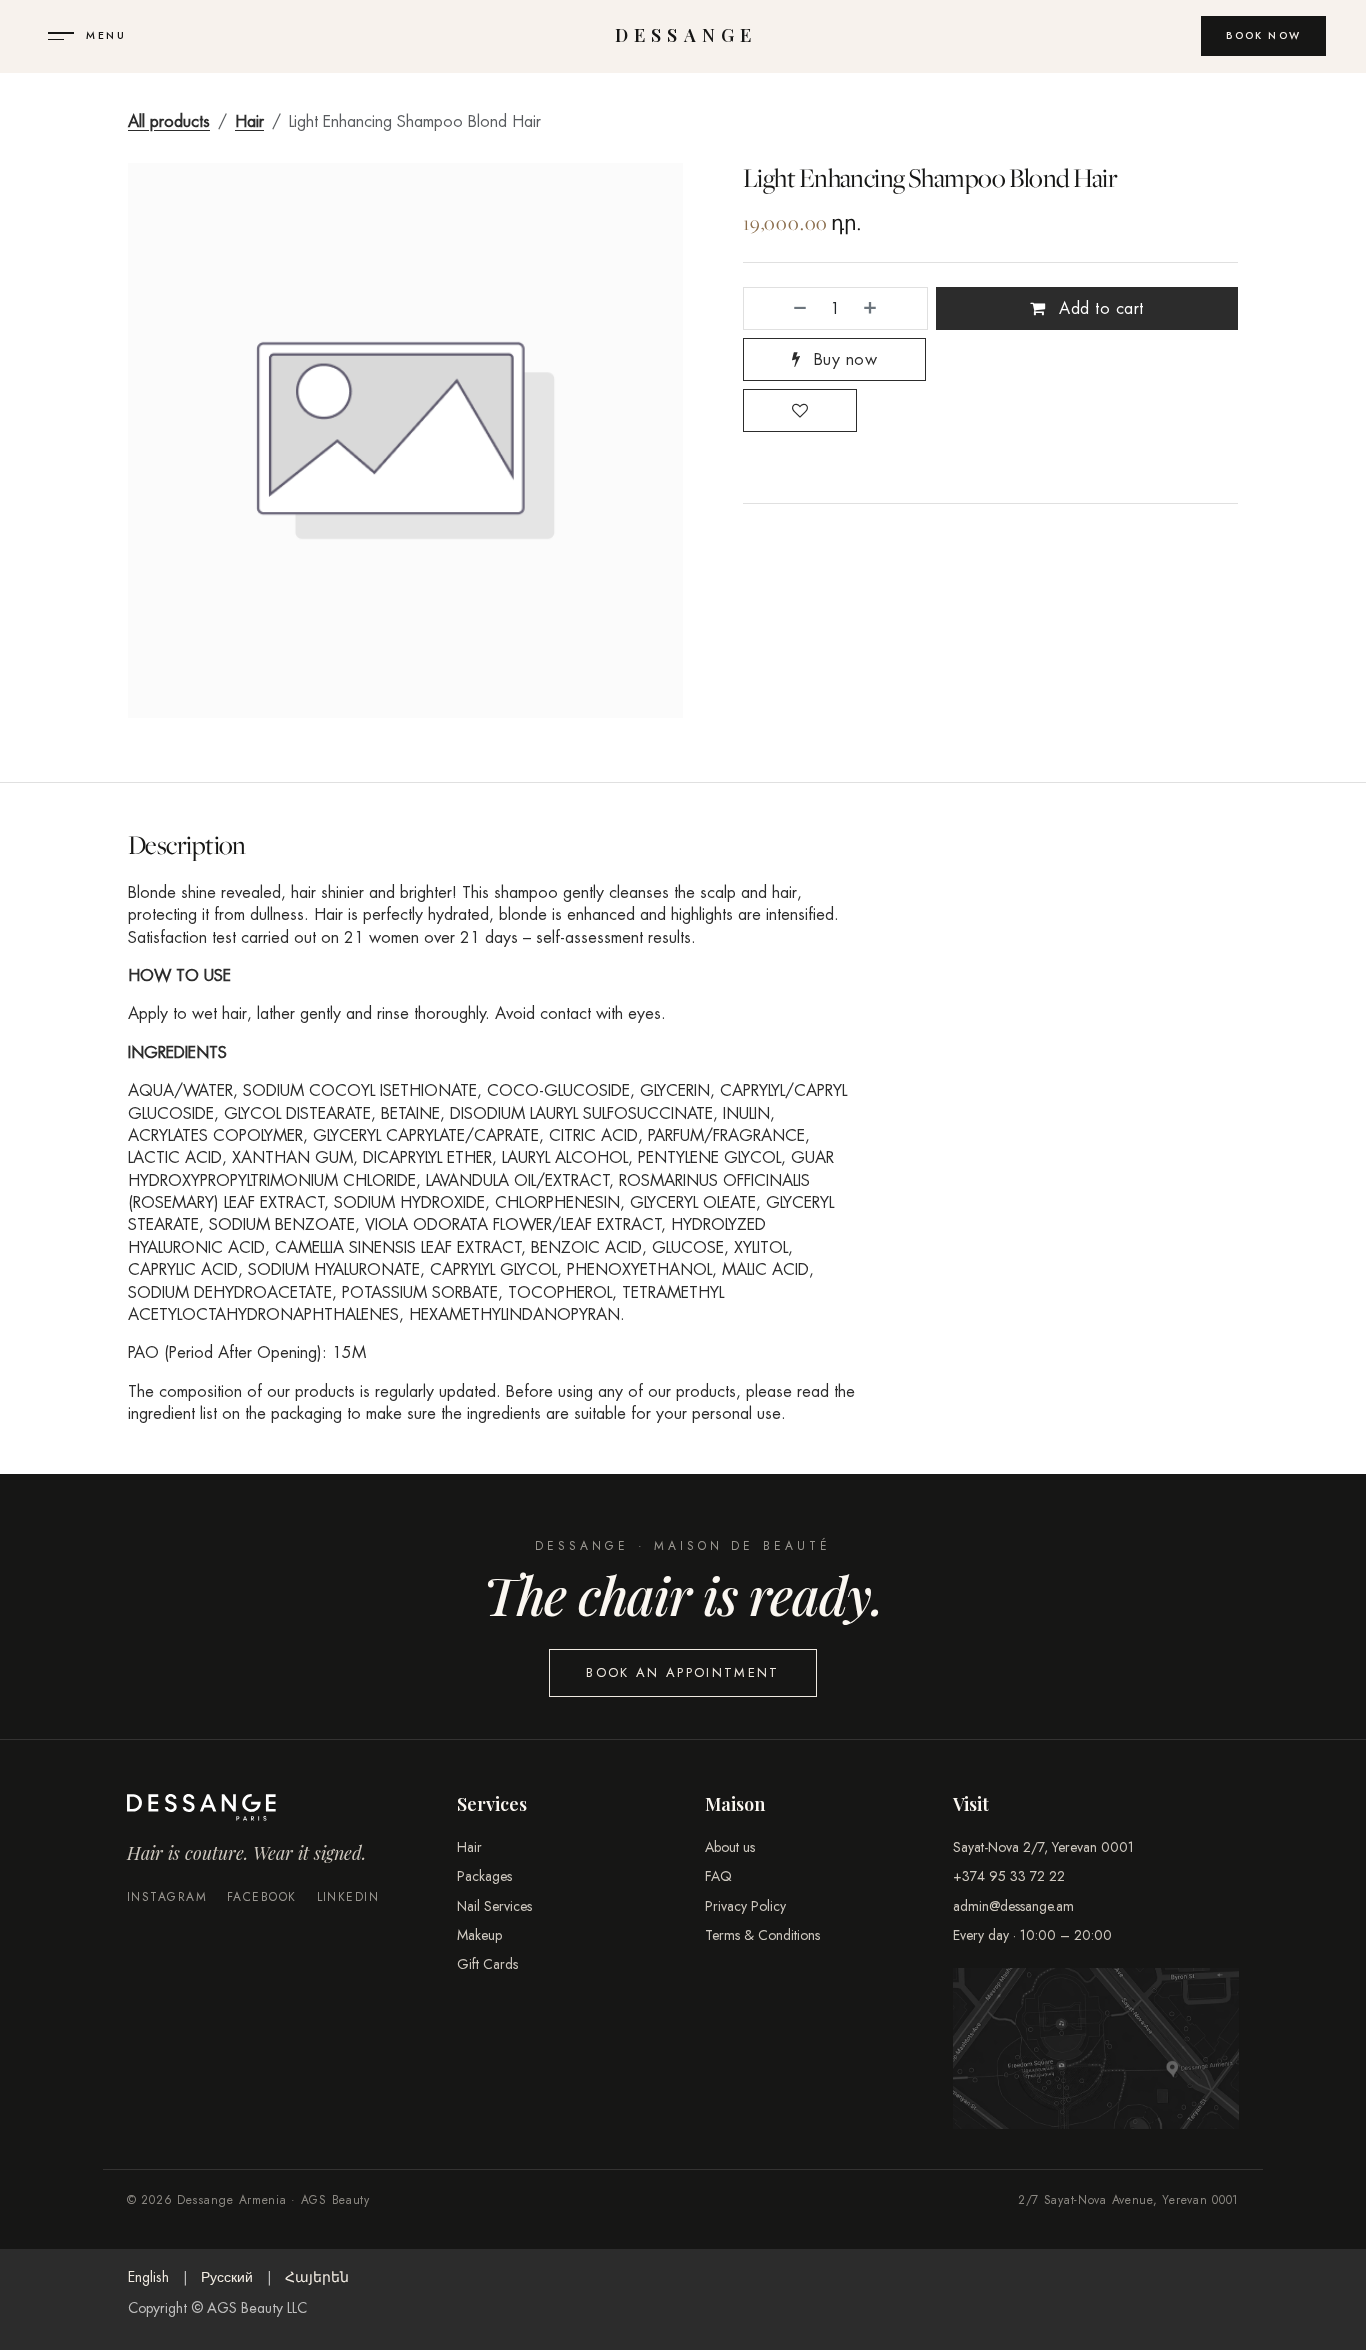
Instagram (167, 1897)
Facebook (262, 1897)
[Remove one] (780, 308)
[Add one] (890, 308)
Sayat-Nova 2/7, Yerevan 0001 (1043, 1847)
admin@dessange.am (1013, 1906)
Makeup (479, 1935)
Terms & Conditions (762, 1935)
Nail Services (494, 1906)
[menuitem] (148, 2278)
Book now (1263, 35)
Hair (249, 121)
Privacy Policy (745, 1906)
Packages (484, 1876)
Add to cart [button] (1099, 308)
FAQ (718, 1876)
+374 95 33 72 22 (1009, 1876)
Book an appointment (682, 1672)
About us (730, 1847)
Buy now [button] (842, 359)
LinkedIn (348, 1897)
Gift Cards (487, 1964)
